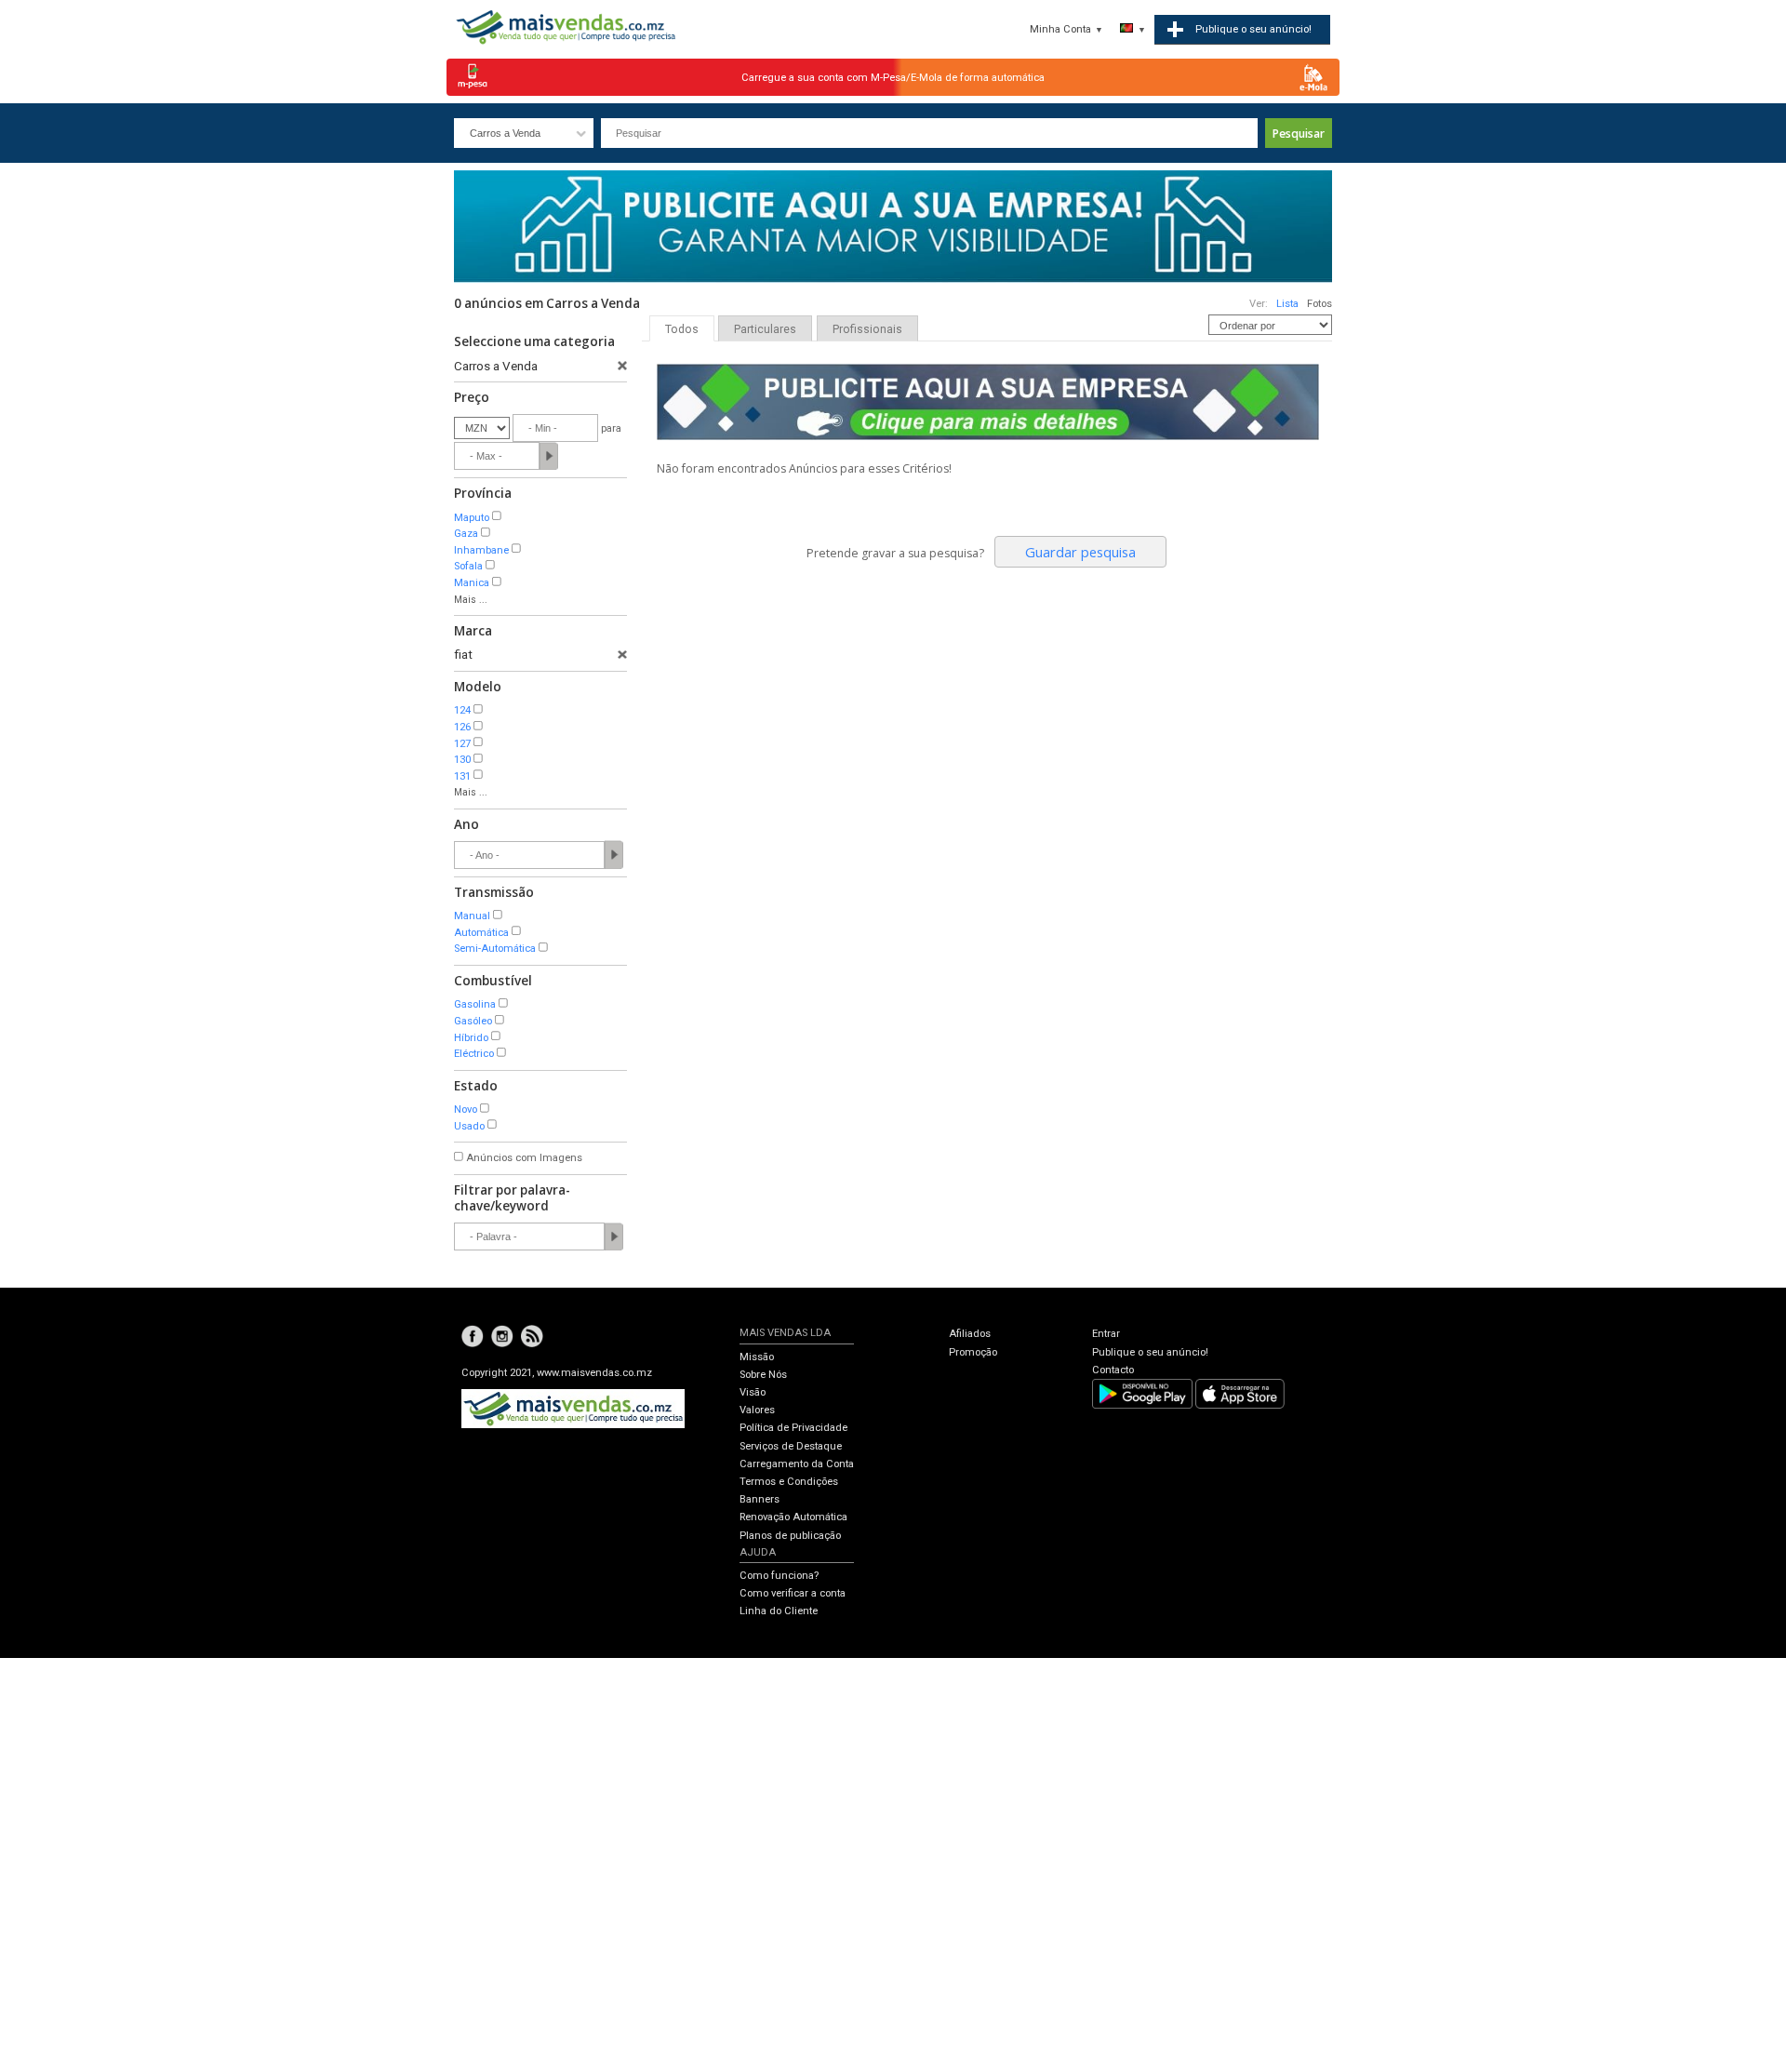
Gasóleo (473, 1021)
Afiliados (970, 1334)
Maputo (472, 518)
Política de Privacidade (793, 1428)
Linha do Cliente (779, 1611)
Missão (757, 1357)
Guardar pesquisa (1080, 552)
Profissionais (867, 329)
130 (462, 760)
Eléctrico (474, 1054)
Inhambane (481, 550)
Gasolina (475, 1004)
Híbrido (471, 1038)
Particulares (765, 329)
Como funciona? (779, 1576)
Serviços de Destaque (791, 1446)
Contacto (1113, 1370)
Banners (760, 1499)
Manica (472, 583)
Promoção (973, 1352)
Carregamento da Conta (797, 1464)
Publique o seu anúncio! (1150, 1352)
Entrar (1106, 1334)
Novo (466, 1110)
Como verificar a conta (793, 1593)
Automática (481, 933)
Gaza (466, 534)
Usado (469, 1126)
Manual (472, 916)
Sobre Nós (763, 1375)
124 (462, 710)
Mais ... (471, 600)
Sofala (468, 566)
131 (462, 776)
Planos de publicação (790, 1536)
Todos (682, 329)
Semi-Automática (495, 949)
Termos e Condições (789, 1482)
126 (462, 727)
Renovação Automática (793, 1517)
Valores (757, 1410)
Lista (1287, 304)
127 (462, 744)
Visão (753, 1392)
